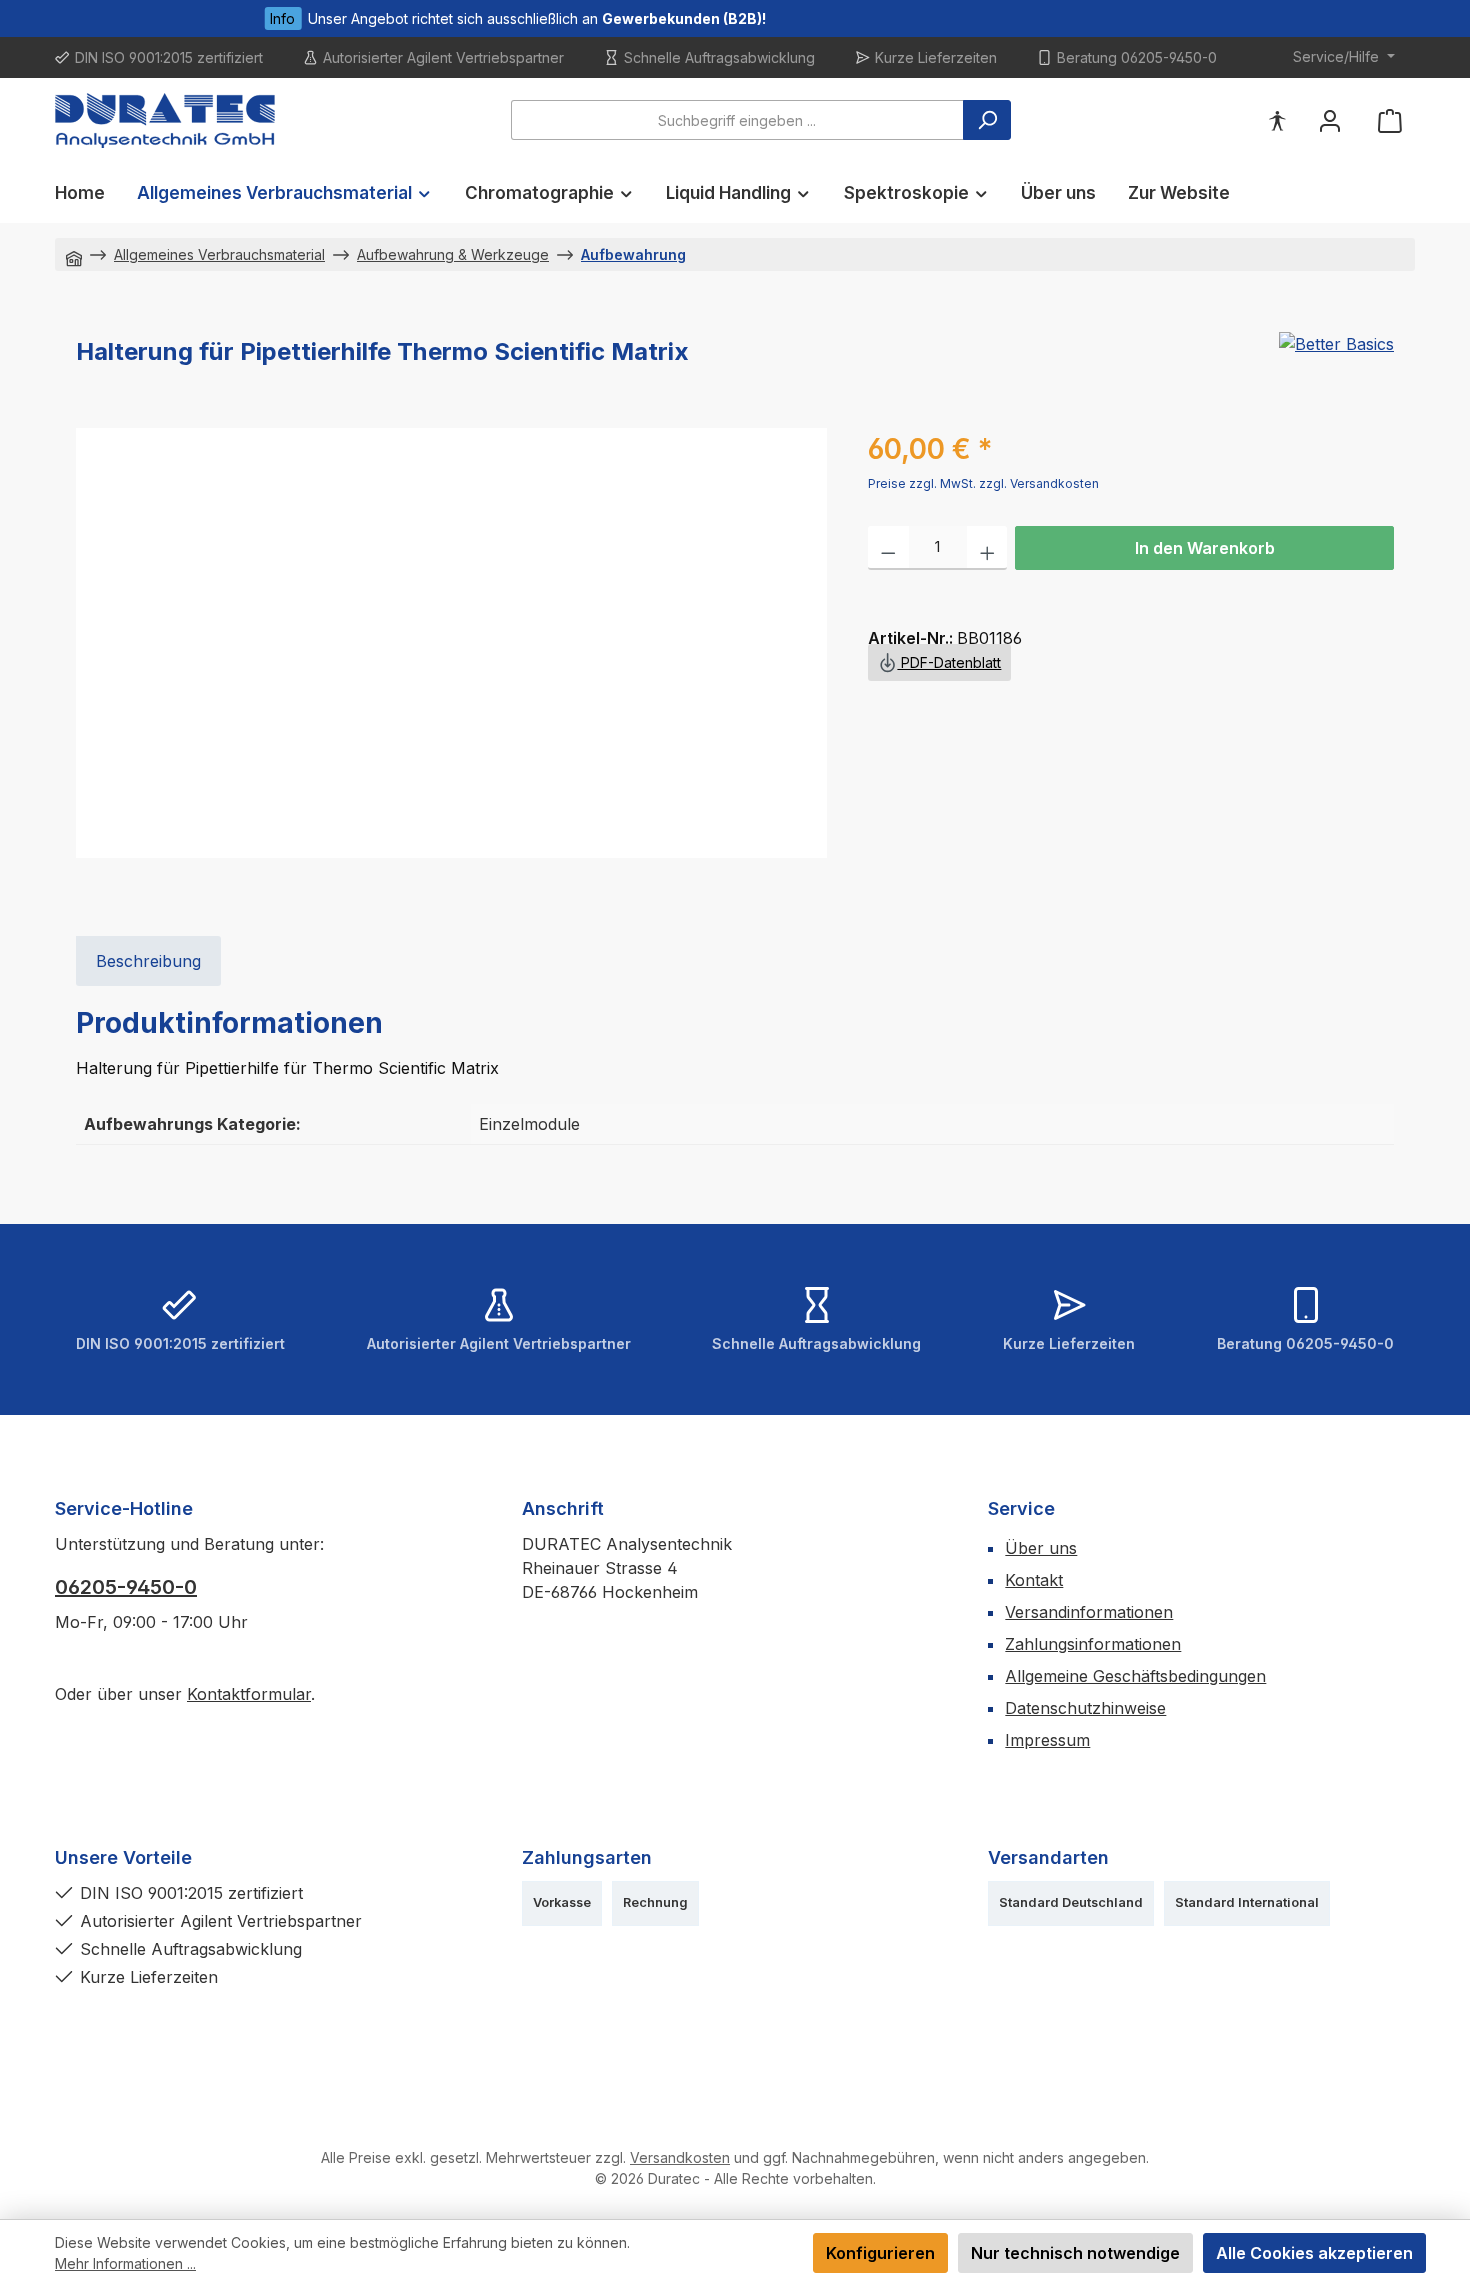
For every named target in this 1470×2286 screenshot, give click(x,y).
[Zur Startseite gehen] (165, 120)
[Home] (74, 254)
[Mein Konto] (1330, 120)
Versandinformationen (1089, 1612)
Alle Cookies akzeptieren (1314, 2253)
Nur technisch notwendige (1075, 2253)
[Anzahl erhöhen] (987, 548)
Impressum (1047, 1740)
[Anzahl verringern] (888, 548)
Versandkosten (680, 2157)
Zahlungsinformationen (1093, 1644)
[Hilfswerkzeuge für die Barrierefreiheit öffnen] (1277, 120)
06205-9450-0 (126, 1587)
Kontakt (1034, 1580)
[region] (452, 643)
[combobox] (737, 120)
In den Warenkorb (1205, 548)
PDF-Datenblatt (949, 662)
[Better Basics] (1336, 360)
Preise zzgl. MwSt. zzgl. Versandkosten (983, 483)
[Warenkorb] (1390, 120)
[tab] (148, 961)
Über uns (1041, 1548)
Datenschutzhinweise (1085, 1708)
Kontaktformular (249, 1694)
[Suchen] (987, 120)
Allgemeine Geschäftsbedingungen (1135, 1676)
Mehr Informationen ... (125, 2263)
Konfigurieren (880, 2253)
